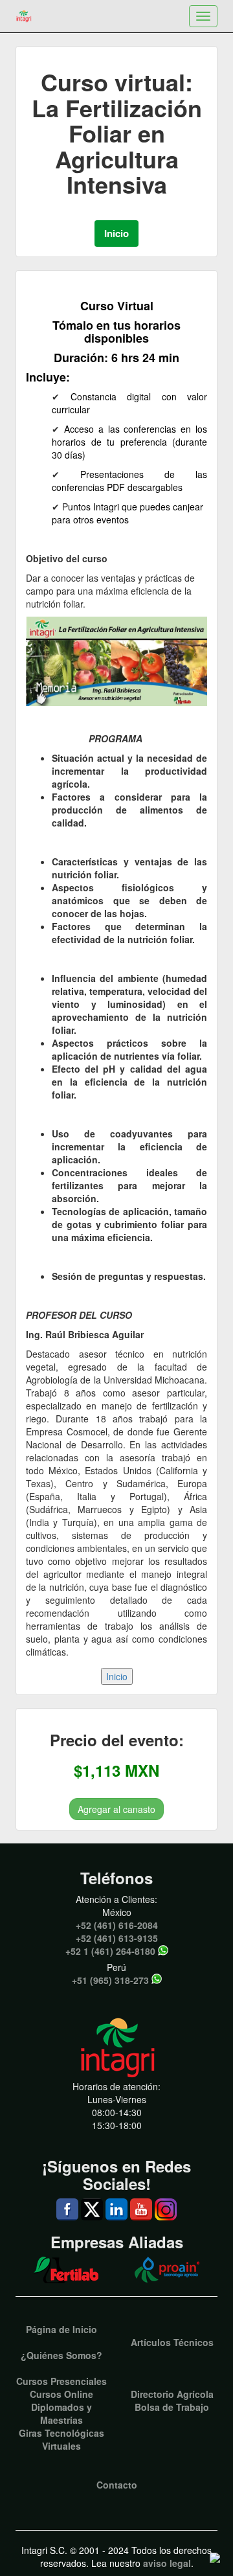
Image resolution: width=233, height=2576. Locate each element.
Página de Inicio (61, 2329)
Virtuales (61, 2446)
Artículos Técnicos (172, 2342)
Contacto (117, 2485)
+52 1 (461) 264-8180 (110, 1951)
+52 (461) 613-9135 (117, 1938)
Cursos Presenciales (61, 2381)
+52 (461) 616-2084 (117, 1925)
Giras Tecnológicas (61, 2433)
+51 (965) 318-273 (110, 1980)
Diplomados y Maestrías (61, 2413)
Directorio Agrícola (172, 2394)
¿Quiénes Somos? (61, 2355)
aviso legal (167, 2563)
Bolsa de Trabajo (172, 2407)
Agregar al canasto (116, 1809)
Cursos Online (61, 2394)
